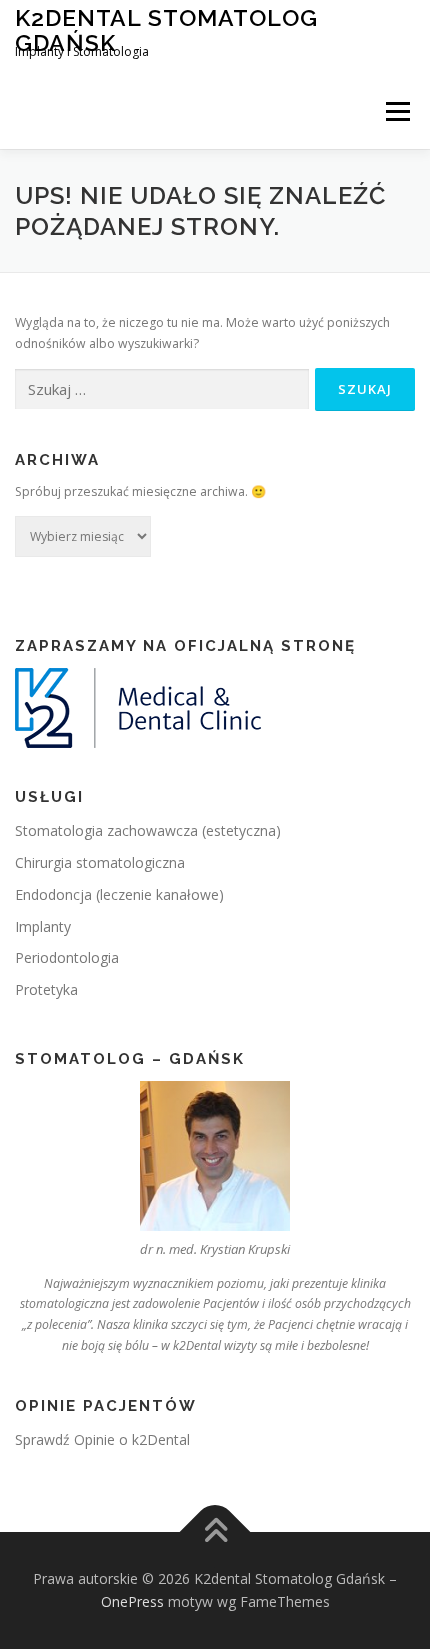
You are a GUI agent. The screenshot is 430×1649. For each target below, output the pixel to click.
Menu (396, 111)
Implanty (43, 926)
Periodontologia (67, 957)
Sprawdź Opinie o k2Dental (102, 1439)
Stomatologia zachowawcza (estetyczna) (148, 830)
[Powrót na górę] (215, 1531)
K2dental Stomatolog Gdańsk (166, 29)
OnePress (132, 1601)
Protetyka (46, 989)
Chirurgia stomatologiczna (100, 862)
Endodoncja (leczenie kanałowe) (119, 894)
